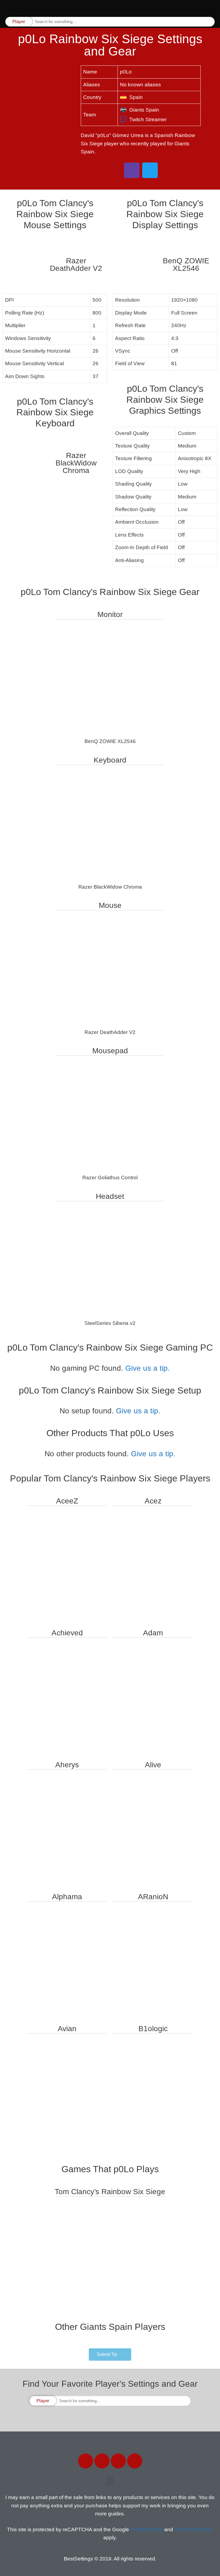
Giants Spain (144, 110)
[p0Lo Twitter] (150, 170)
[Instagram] (118, 2461)
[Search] (210, 22)
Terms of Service (194, 2529)
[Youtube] (135, 2461)
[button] (212, 8)
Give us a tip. (148, 1368)
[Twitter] (102, 2461)
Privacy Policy (147, 2529)
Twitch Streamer (148, 119)
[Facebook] (86, 2461)
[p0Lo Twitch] (132, 170)
